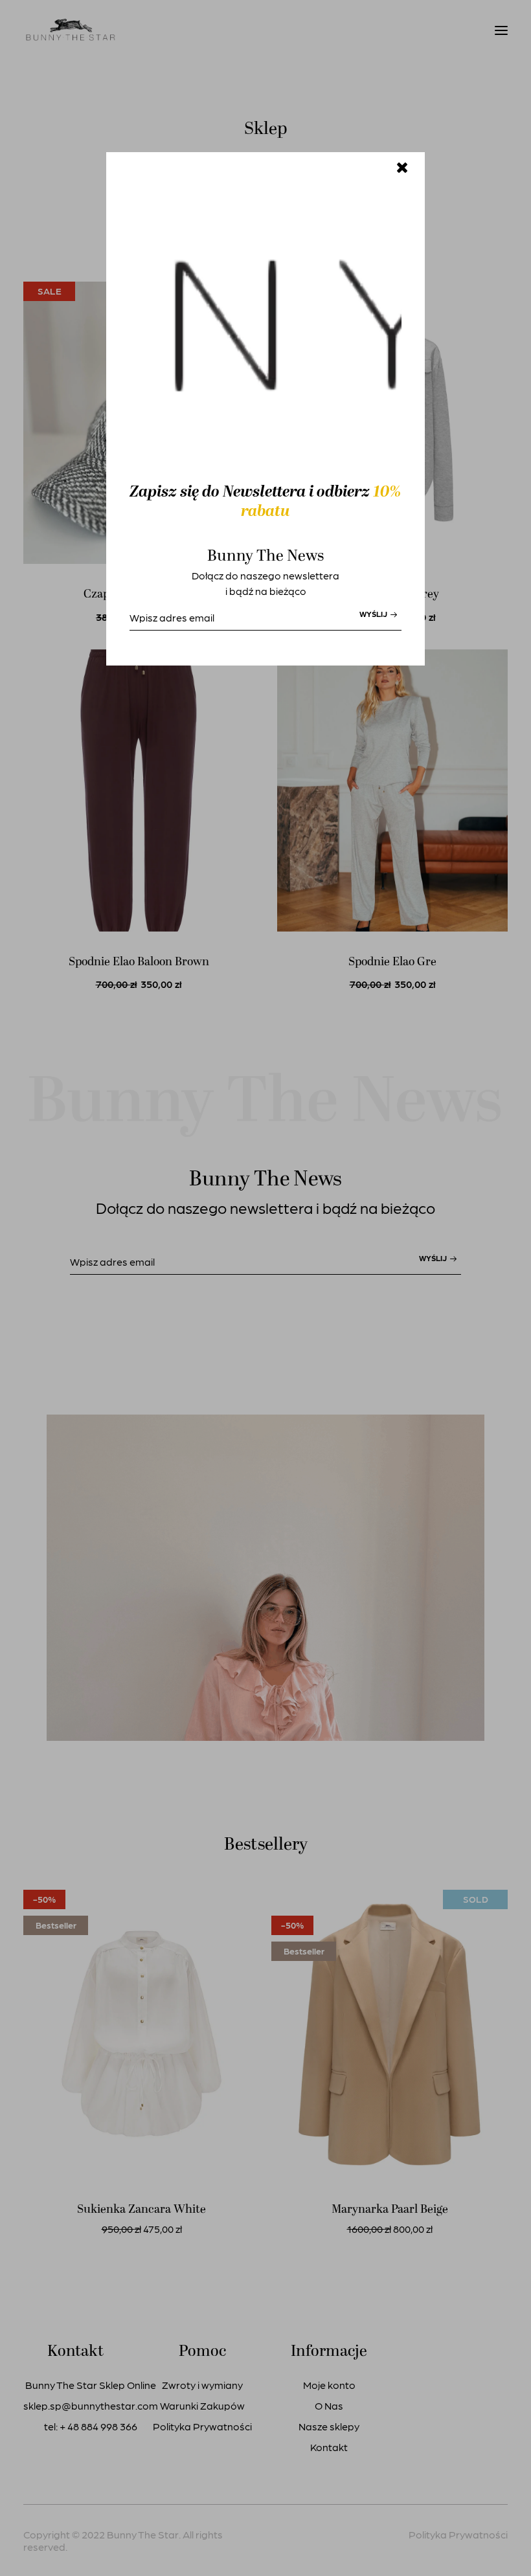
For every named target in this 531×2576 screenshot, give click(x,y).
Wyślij (374, 614)
